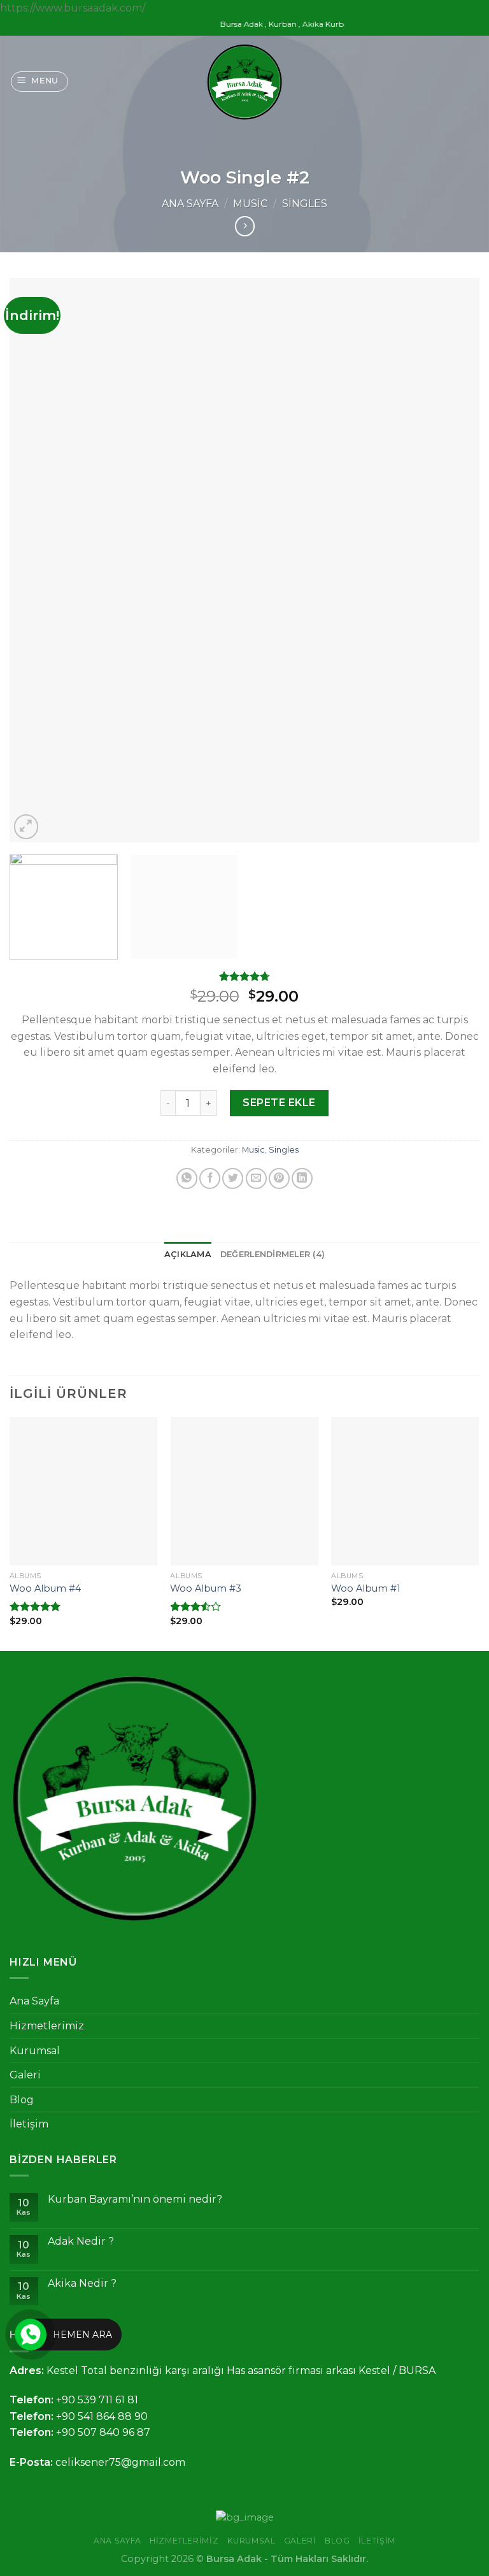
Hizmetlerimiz (47, 2026)
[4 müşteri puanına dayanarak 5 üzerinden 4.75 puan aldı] (244, 976)
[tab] (188, 1255)
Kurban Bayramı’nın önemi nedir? (135, 2199)
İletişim (29, 2124)
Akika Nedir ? (82, 2283)
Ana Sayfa (190, 204)
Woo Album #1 (366, 1588)
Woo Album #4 (45, 1588)
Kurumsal (35, 2051)
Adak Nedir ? (81, 2241)
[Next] (454, 560)
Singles (305, 204)
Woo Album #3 (206, 1588)
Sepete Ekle (279, 1103)
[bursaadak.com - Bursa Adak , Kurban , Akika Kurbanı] (244, 82)
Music (250, 204)
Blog (22, 2100)
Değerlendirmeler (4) (273, 1254)
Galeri (25, 2075)
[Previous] (35, 560)
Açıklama (188, 1254)
